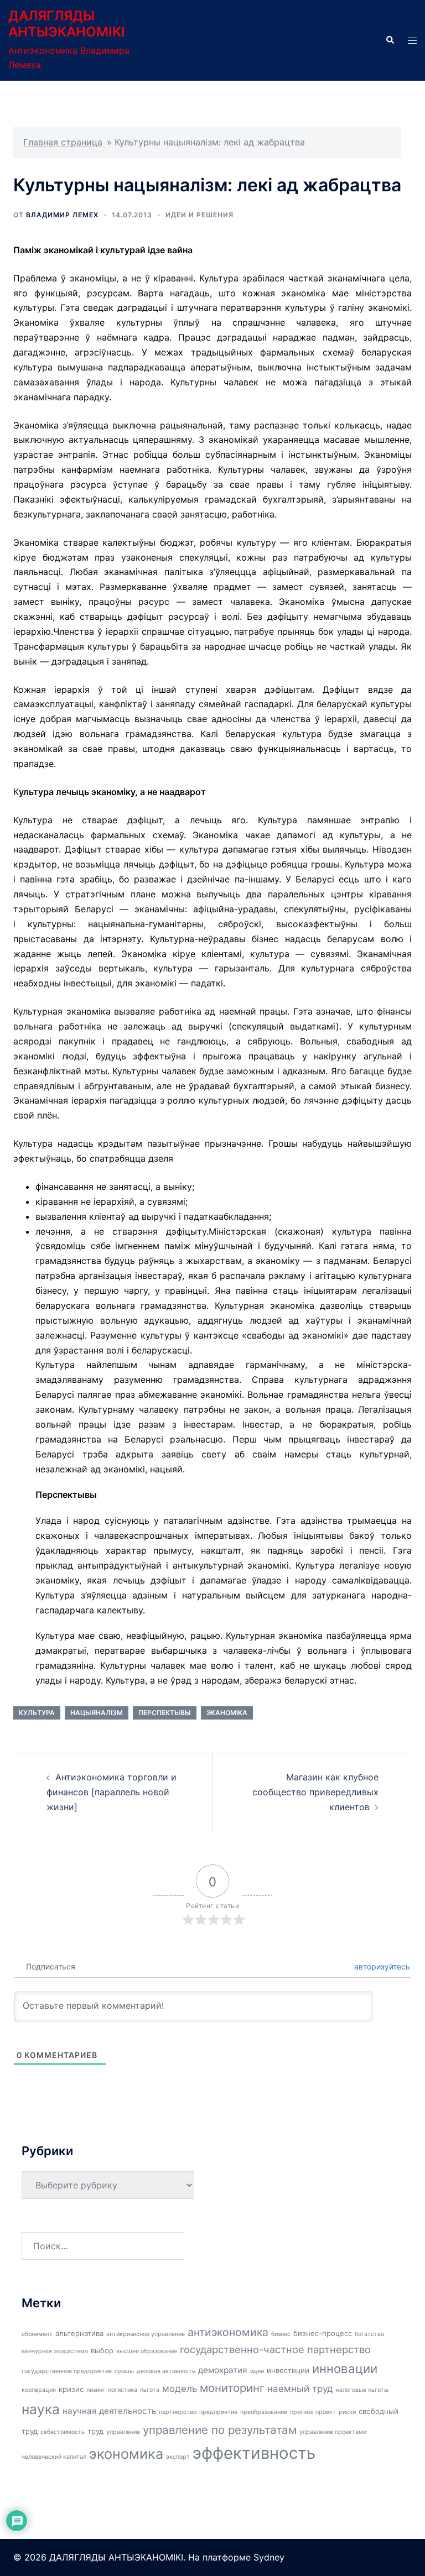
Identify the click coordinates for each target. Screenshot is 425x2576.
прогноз (301, 2412)
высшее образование (147, 2351)
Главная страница (63, 142)
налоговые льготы (362, 2390)
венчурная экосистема (55, 2351)
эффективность (254, 2453)
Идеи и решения (199, 215)
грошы (124, 2371)
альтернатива (79, 2333)
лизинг (96, 2390)
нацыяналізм (97, 1713)
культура (37, 1713)
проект (326, 2412)
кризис (71, 2389)
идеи (257, 2371)
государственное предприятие (67, 2371)
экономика (126, 2454)
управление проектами (333, 2432)
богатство (369, 2334)
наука (41, 2409)
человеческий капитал (54, 2457)
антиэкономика (228, 2332)
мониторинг (232, 2388)
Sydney (269, 2557)
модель (180, 2389)
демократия (223, 2370)
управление (123, 2432)
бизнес (281, 2334)
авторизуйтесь (381, 1966)
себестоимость (63, 2432)
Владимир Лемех (62, 215)
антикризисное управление (146, 2334)
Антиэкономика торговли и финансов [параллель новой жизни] (112, 1792)
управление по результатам (220, 2430)
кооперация (39, 2390)
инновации (345, 2368)
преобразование (264, 2412)
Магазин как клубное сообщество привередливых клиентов (315, 1792)
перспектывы (165, 1713)
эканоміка (227, 1713)
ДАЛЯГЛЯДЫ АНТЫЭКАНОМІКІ (67, 24)
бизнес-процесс (323, 2333)
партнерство (178, 2412)
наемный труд (300, 2389)
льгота (150, 2390)
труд (95, 2431)
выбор (102, 2350)
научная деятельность (109, 2411)
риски (347, 2412)
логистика (123, 2390)
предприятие (218, 2412)
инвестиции (288, 2370)
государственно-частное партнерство (275, 2349)
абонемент (37, 2334)
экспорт (178, 2457)
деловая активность (166, 2371)
